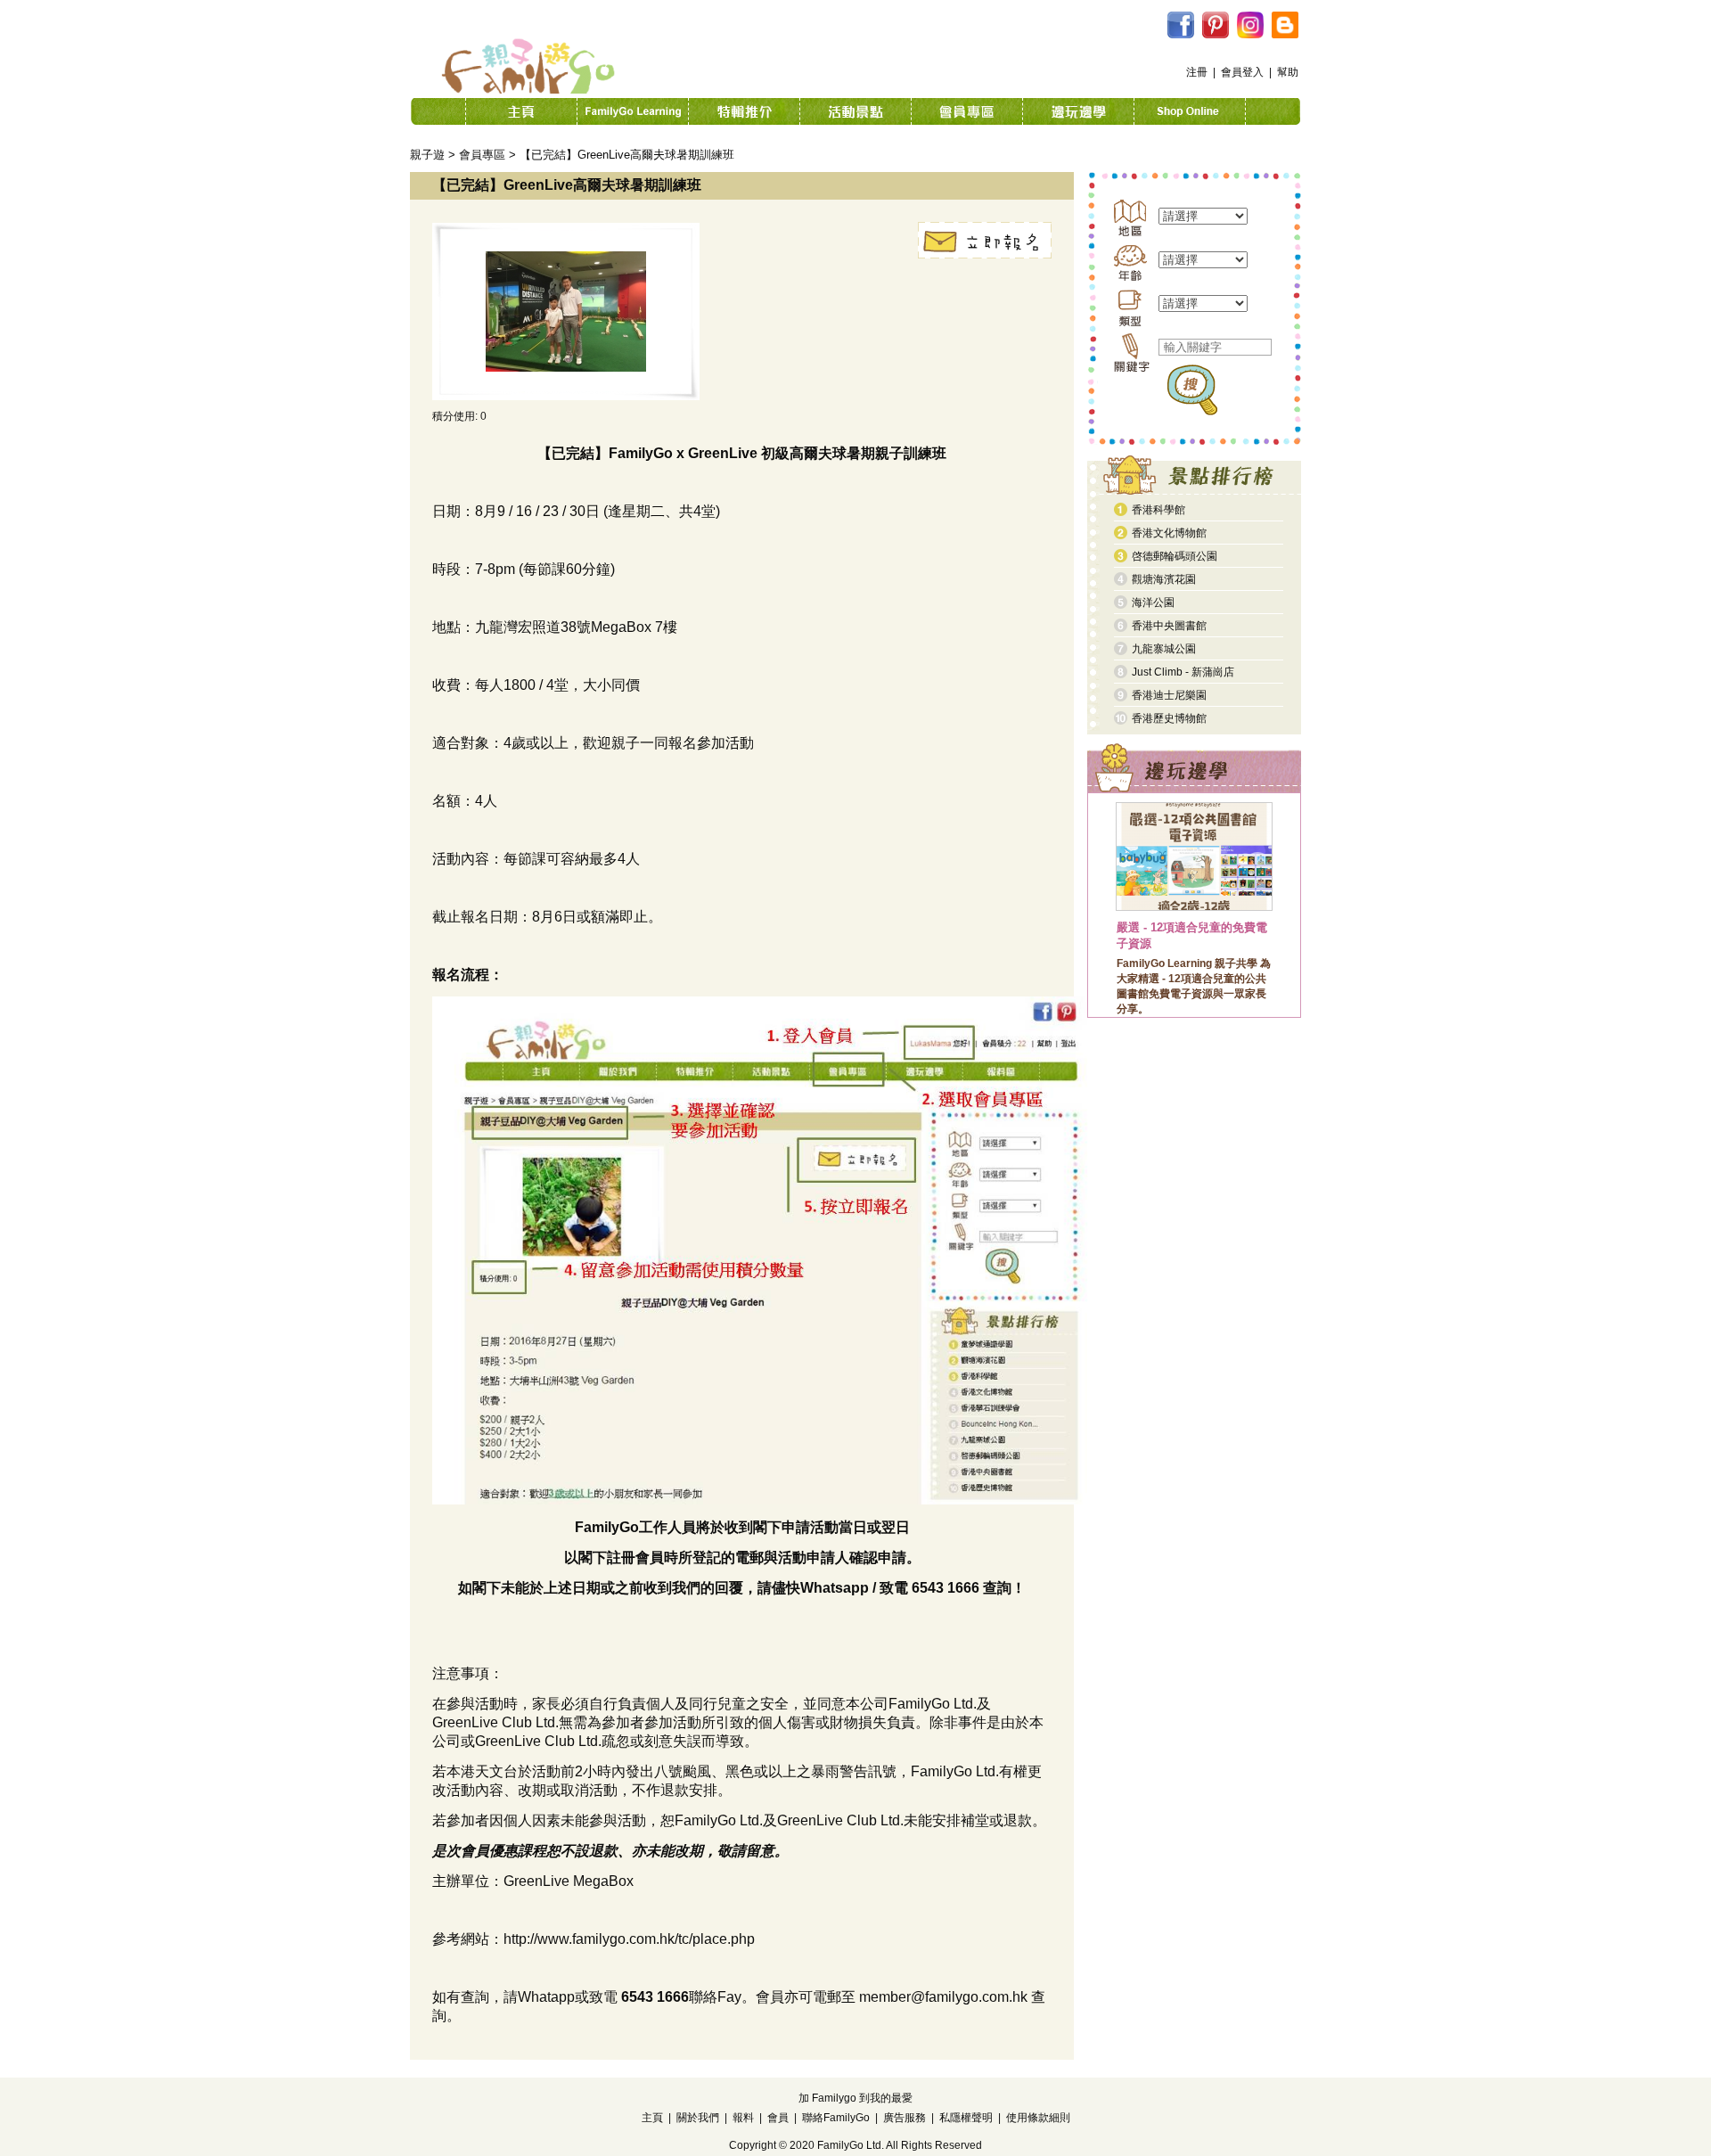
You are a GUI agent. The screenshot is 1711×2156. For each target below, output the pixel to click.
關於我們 (698, 2118)
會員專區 (482, 155)
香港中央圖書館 (1169, 626)
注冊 (1197, 72)
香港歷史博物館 (1169, 718)
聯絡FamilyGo (836, 2118)
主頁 (652, 2118)
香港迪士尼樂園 (1169, 695)
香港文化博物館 (1169, 533)
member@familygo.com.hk (943, 1997)
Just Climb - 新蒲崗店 (1183, 672)
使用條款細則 (1038, 2118)
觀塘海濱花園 (1164, 579)
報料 (743, 2118)
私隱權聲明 (966, 2118)
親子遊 (427, 155)
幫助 (1288, 72)
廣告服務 (905, 2118)
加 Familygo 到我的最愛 (855, 2098)
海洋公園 (1153, 603)
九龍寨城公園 (1164, 649)
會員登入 (1242, 72)
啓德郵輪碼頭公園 (1175, 556)
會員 (778, 2118)
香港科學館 (1158, 510)
